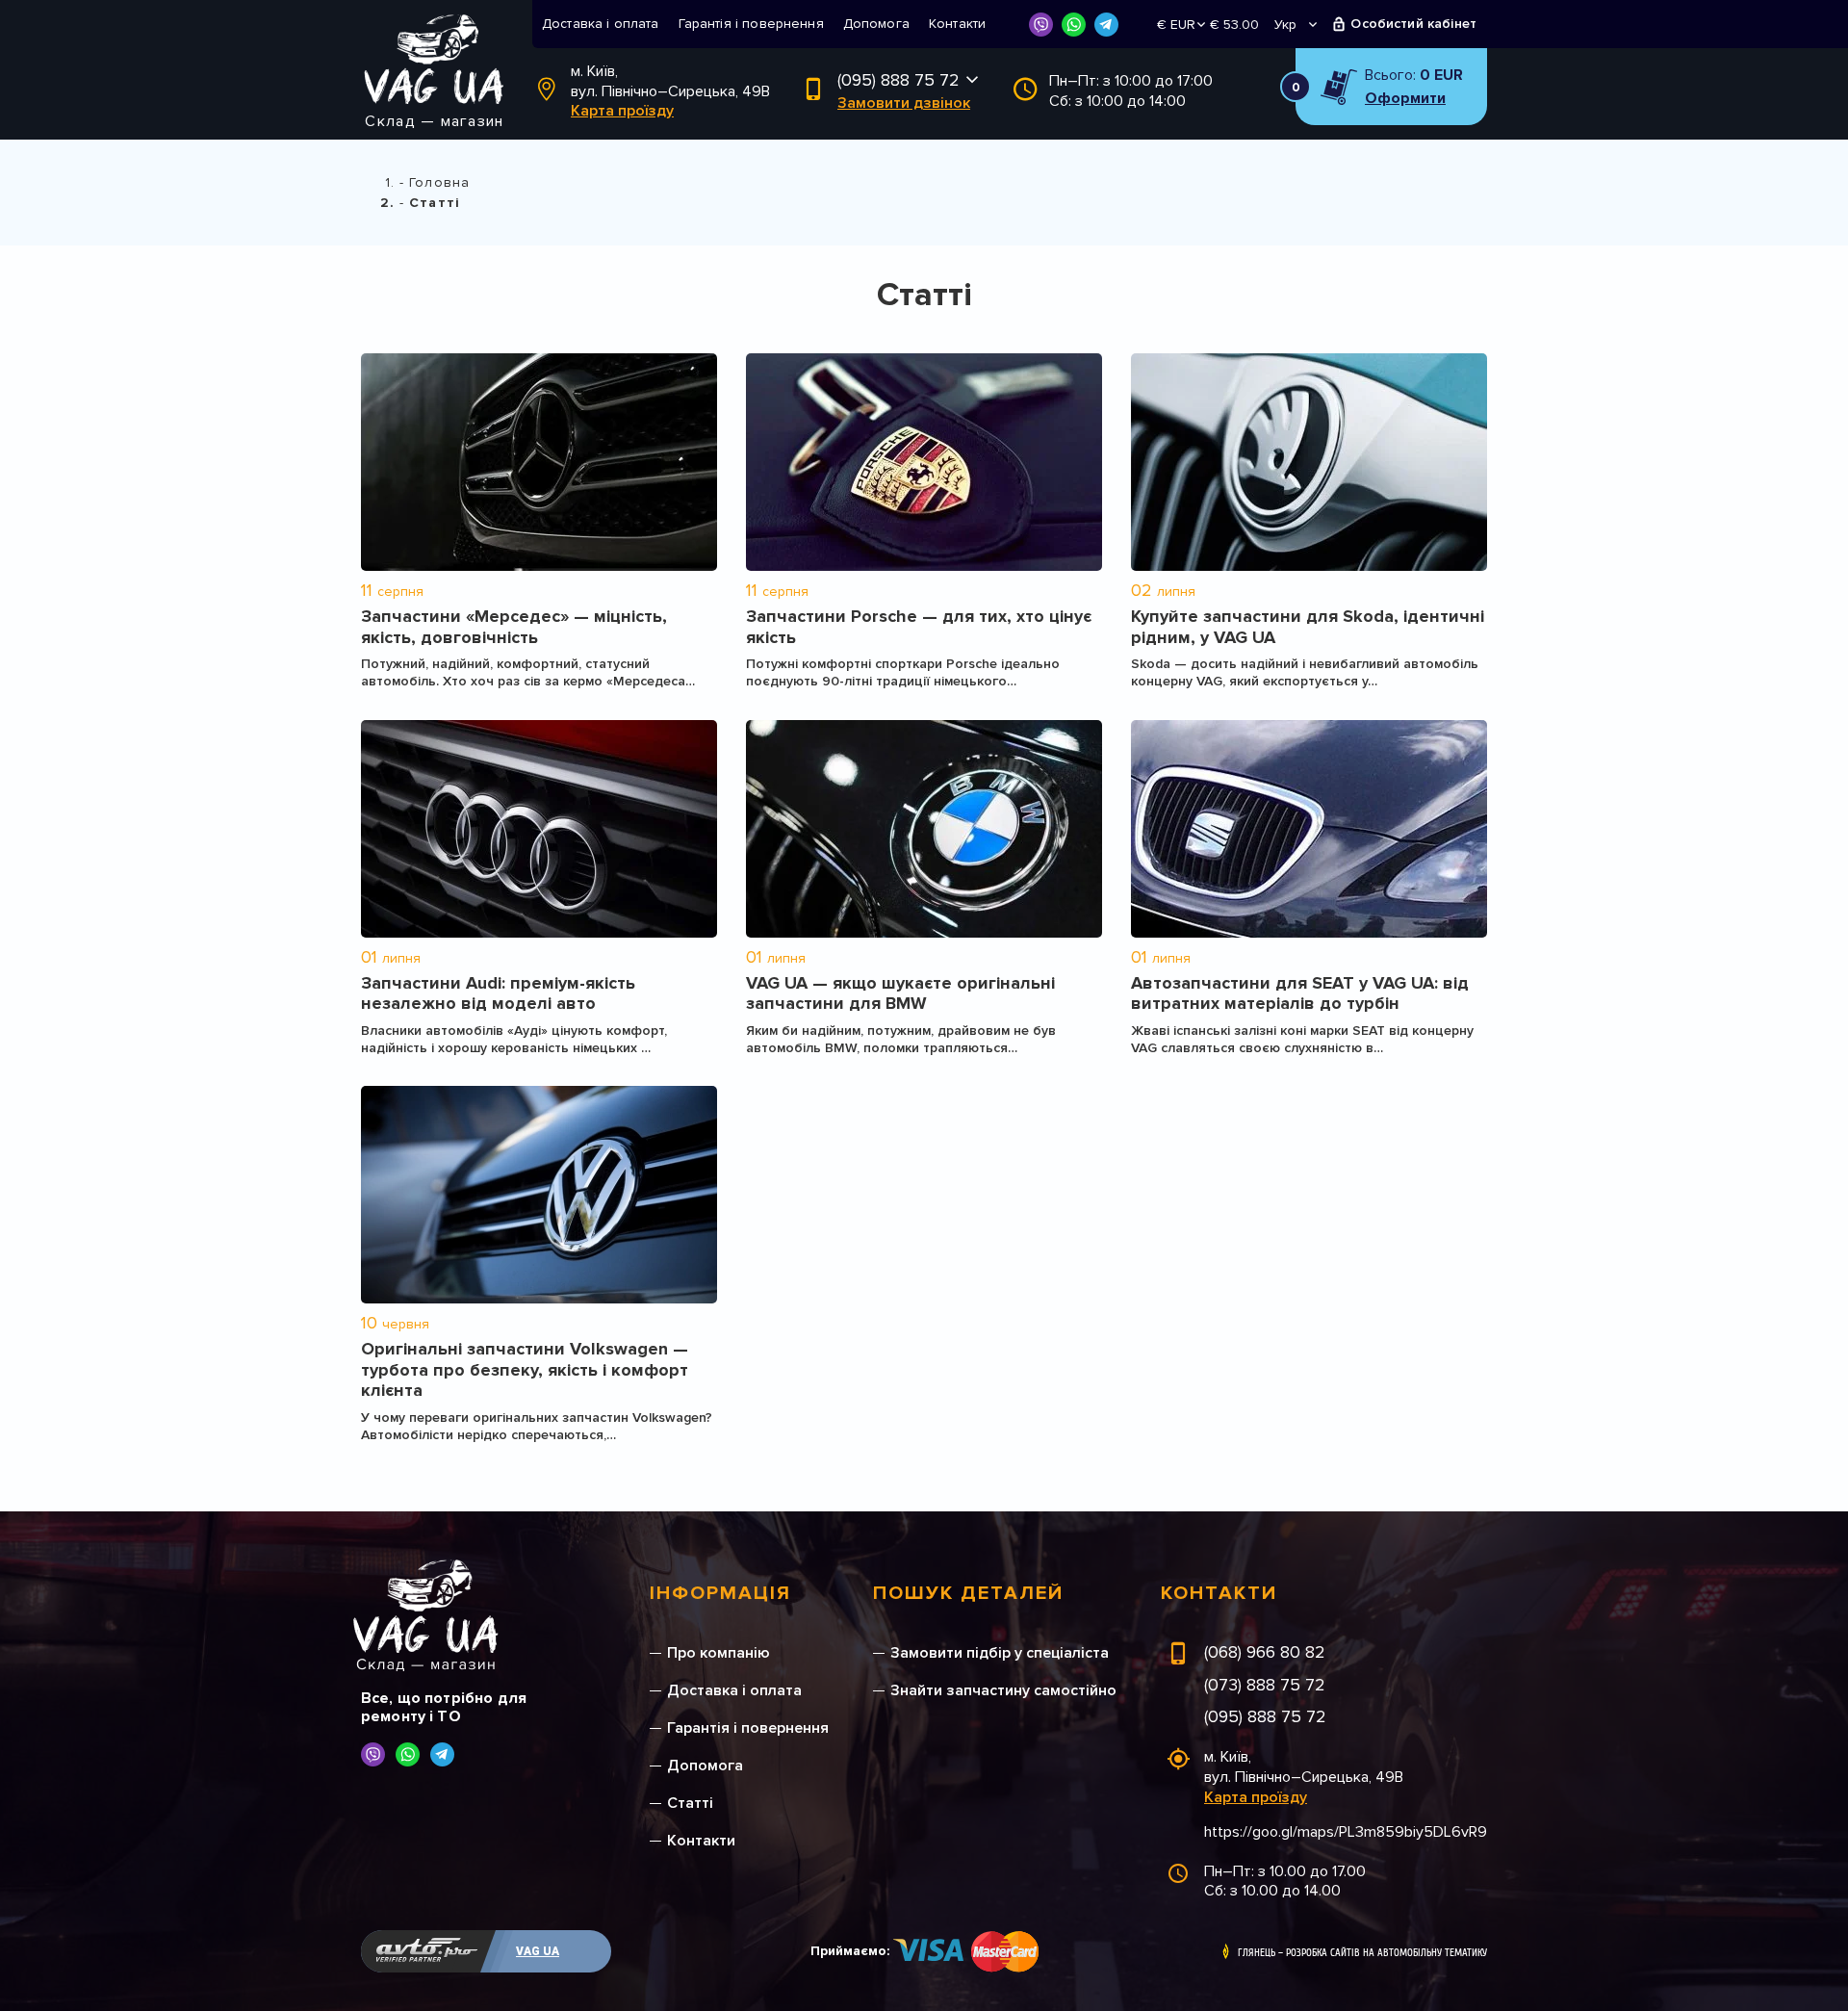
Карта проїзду (622, 111)
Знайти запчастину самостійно (1003, 1690)
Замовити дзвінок (904, 103)
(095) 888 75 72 (898, 80)
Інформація (720, 1593)
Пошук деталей (968, 1593)
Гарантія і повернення (751, 24)
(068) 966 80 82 (1265, 1652)
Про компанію (719, 1653)
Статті (690, 1803)
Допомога (876, 24)
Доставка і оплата (601, 24)
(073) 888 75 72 (1265, 1685)
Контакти (957, 24)
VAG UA (538, 1951)
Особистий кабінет (1413, 24)
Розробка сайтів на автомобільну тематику (1386, 1953)
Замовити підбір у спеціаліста (1000, 1653)
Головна (439, 182)
